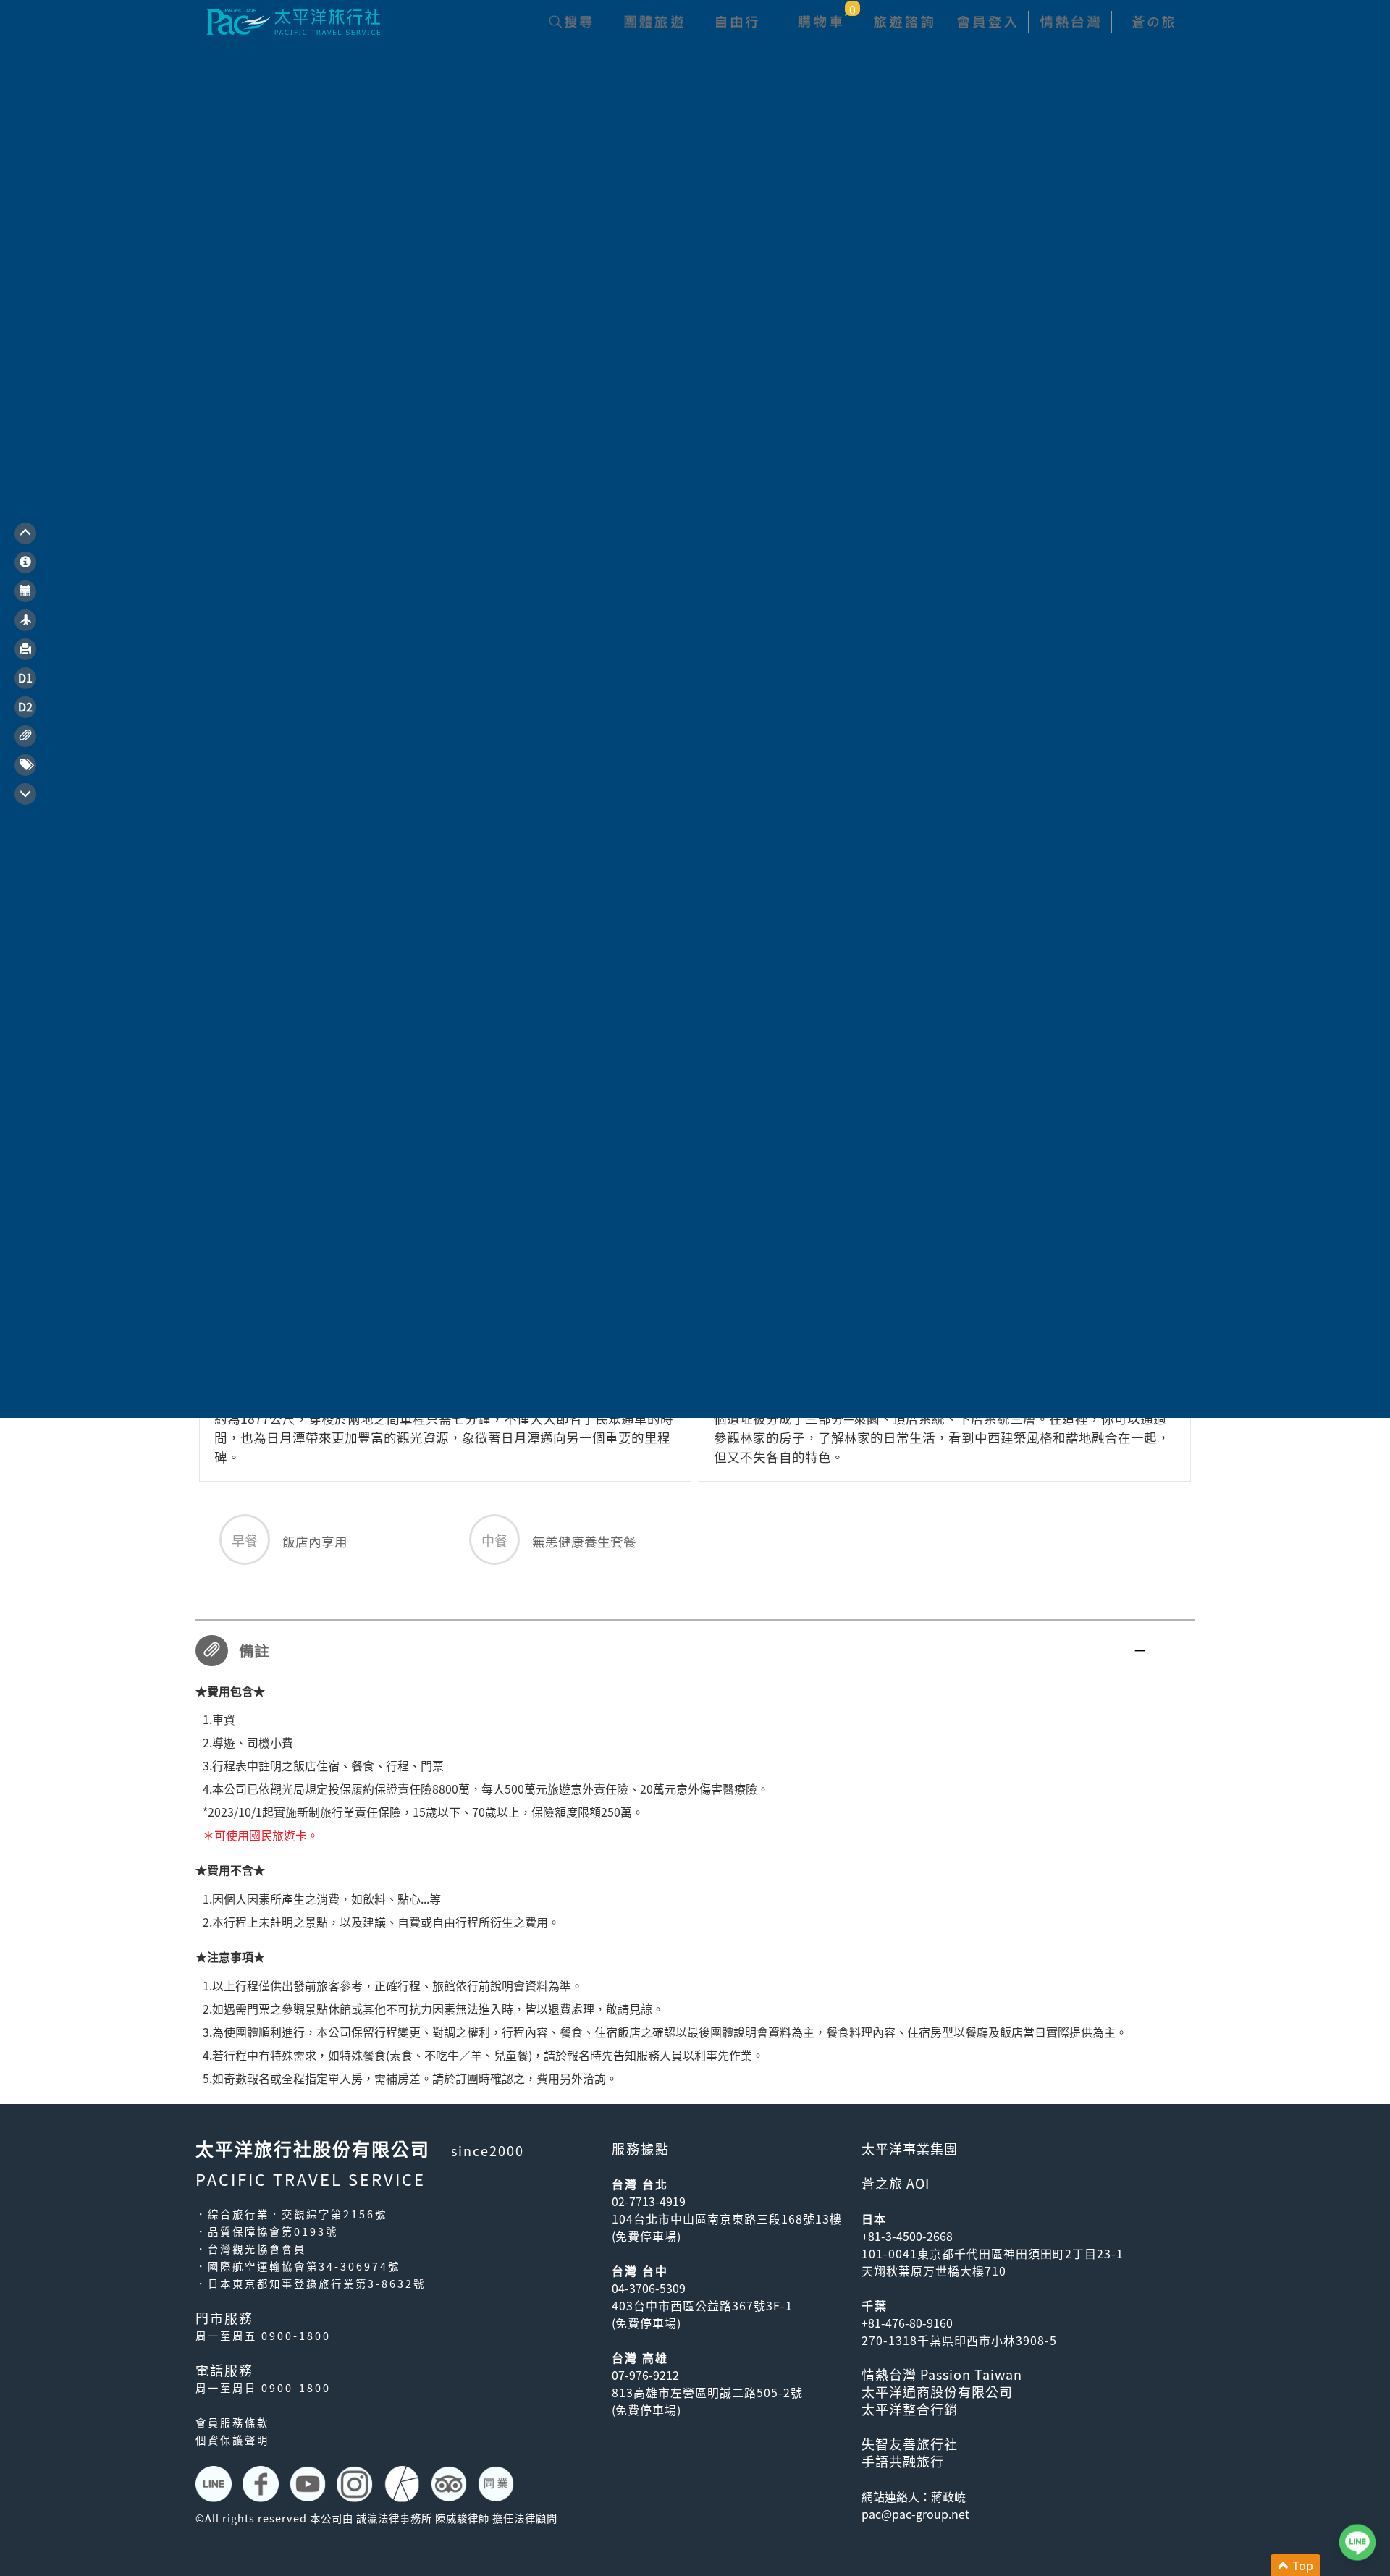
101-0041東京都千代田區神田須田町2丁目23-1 (993, 2253)
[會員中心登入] (986, 22)
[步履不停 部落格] (404, 2484)
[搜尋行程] (570, 22)
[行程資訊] (25, 591)
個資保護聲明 (232, 2440)
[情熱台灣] (1070, 22)
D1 (25, 677)
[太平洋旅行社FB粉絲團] (262, 2484)
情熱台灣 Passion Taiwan (942, 2374)
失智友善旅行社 (910, 2444)
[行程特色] (25, 562)
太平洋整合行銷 (910, 2409)
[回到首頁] (293, 20)
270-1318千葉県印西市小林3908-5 (959, 2340)
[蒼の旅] (1153, 22)
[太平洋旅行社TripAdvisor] (451, 2484)
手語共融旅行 (903, 2461)
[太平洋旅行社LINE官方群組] (215, 2484)
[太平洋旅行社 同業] (498, 2484)
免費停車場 (646, 2236)
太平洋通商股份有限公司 (937, 2392)
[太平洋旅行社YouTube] (309, 2484)
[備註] (25, 736)
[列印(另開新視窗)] (25, 649)
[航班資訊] (25, 620)
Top (1301, 2565)
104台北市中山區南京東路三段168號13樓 (727, 2218)
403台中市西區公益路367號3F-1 (702, 2305)
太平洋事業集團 (910, 2149)
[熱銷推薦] (25, 765)
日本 (874, 2218)
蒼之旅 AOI (896, 2183)
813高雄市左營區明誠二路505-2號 (707, 2392)
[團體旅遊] (653, 22)
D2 (25, 706)
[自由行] (737, 22)
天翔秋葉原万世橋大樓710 (934, 2271)
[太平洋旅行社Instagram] (357, 2484)
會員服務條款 (232, 2423)
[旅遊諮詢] (903, 22)
